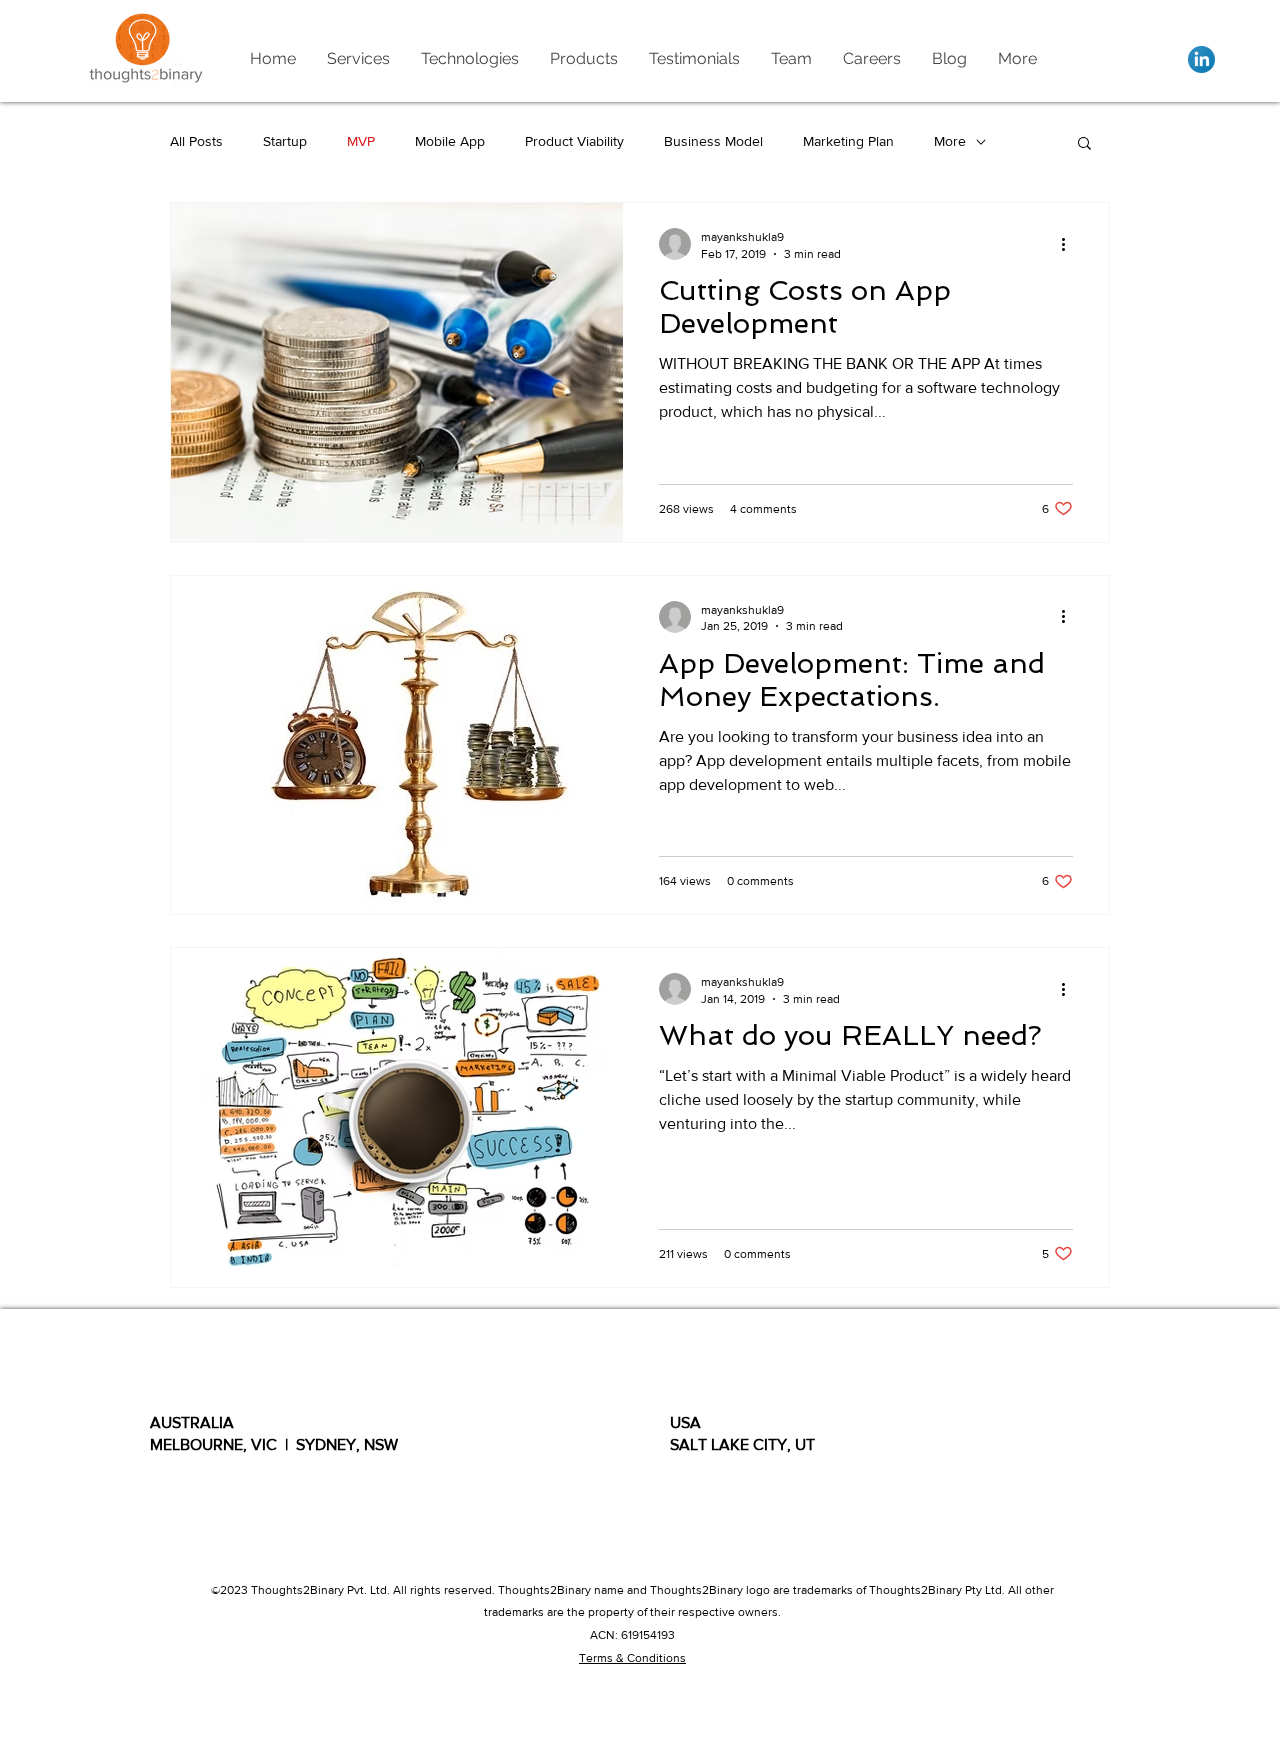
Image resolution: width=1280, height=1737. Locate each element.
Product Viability (574, 141)
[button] (1084, 144)
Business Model (713, 141)
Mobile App (450, 141)
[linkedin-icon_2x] (1201, 59)
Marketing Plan (848, 141)
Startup (285, 141)
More (950, 141)
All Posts (196, 141)
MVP (361, 141)
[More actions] (1070, 244)
